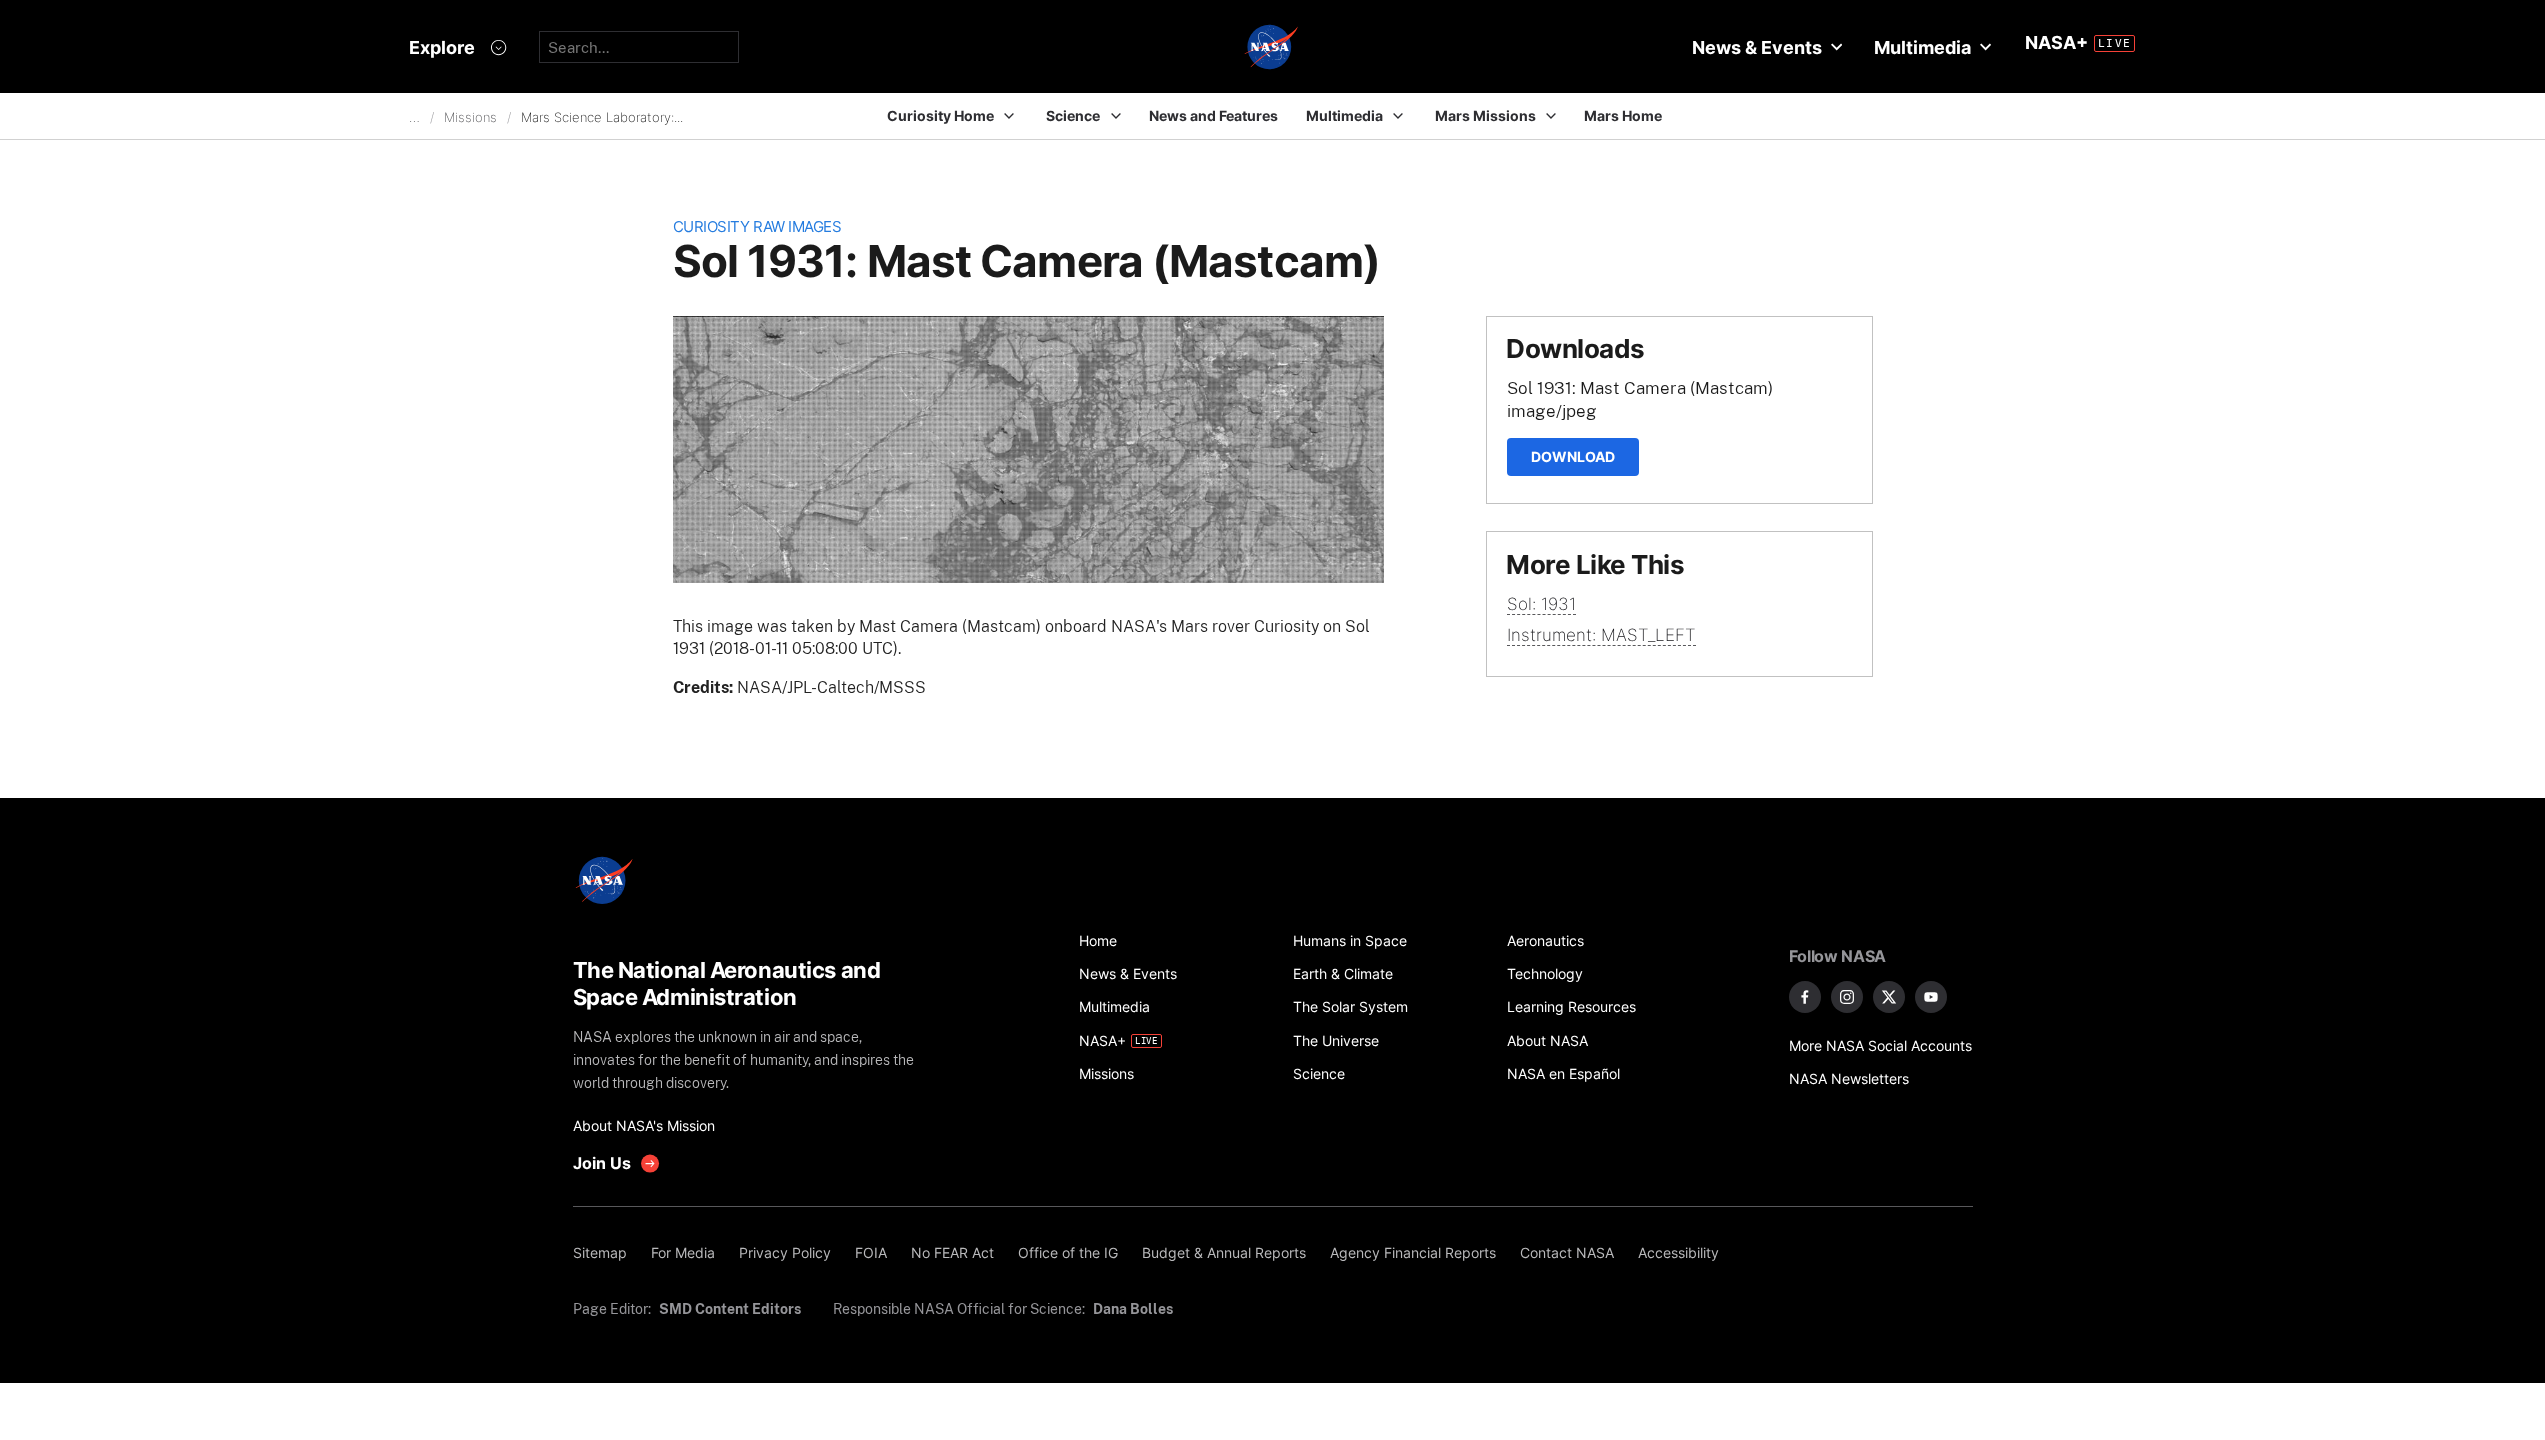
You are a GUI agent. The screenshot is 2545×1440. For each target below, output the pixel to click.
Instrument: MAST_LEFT (1601, 635)
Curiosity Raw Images (757, 226)
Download (1573, 456)
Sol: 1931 (1541, 604)
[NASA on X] (1889, 997)
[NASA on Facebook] (1805, 997)
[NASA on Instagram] (1847, 997)
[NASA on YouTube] (1931, 997)
